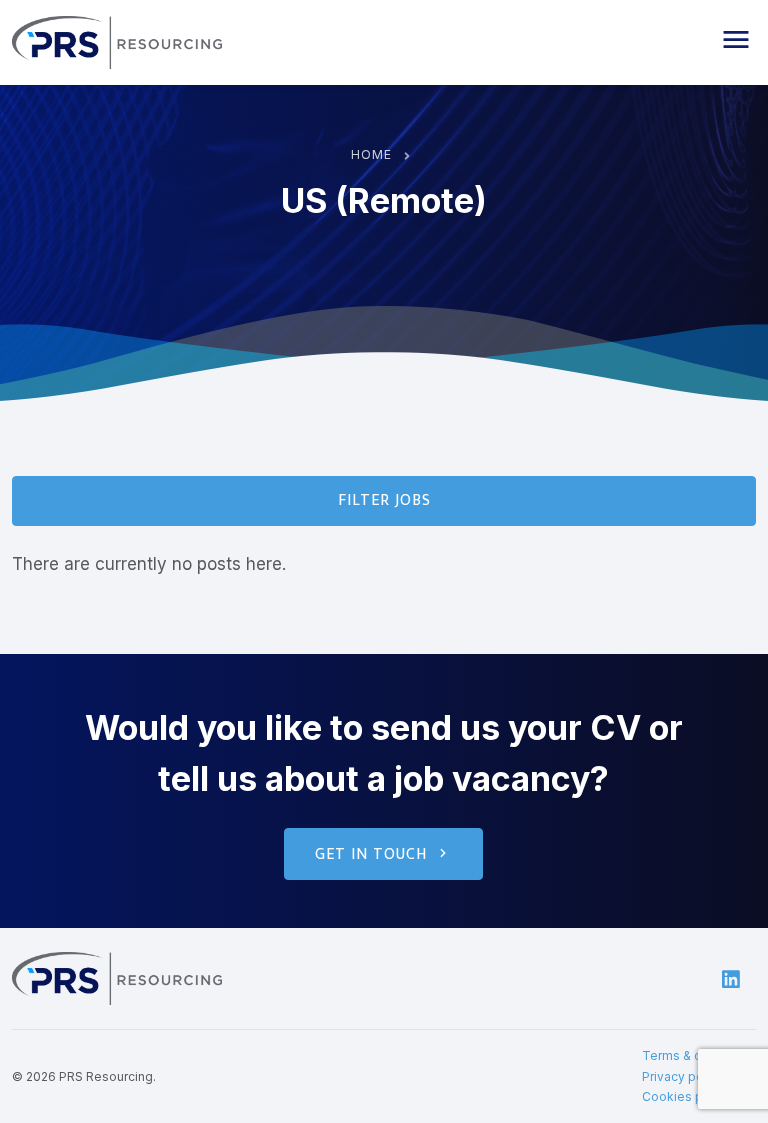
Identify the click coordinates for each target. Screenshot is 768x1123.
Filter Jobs (384, 500)
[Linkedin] (731, 978)
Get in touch (371, 854)
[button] (736, 40)
